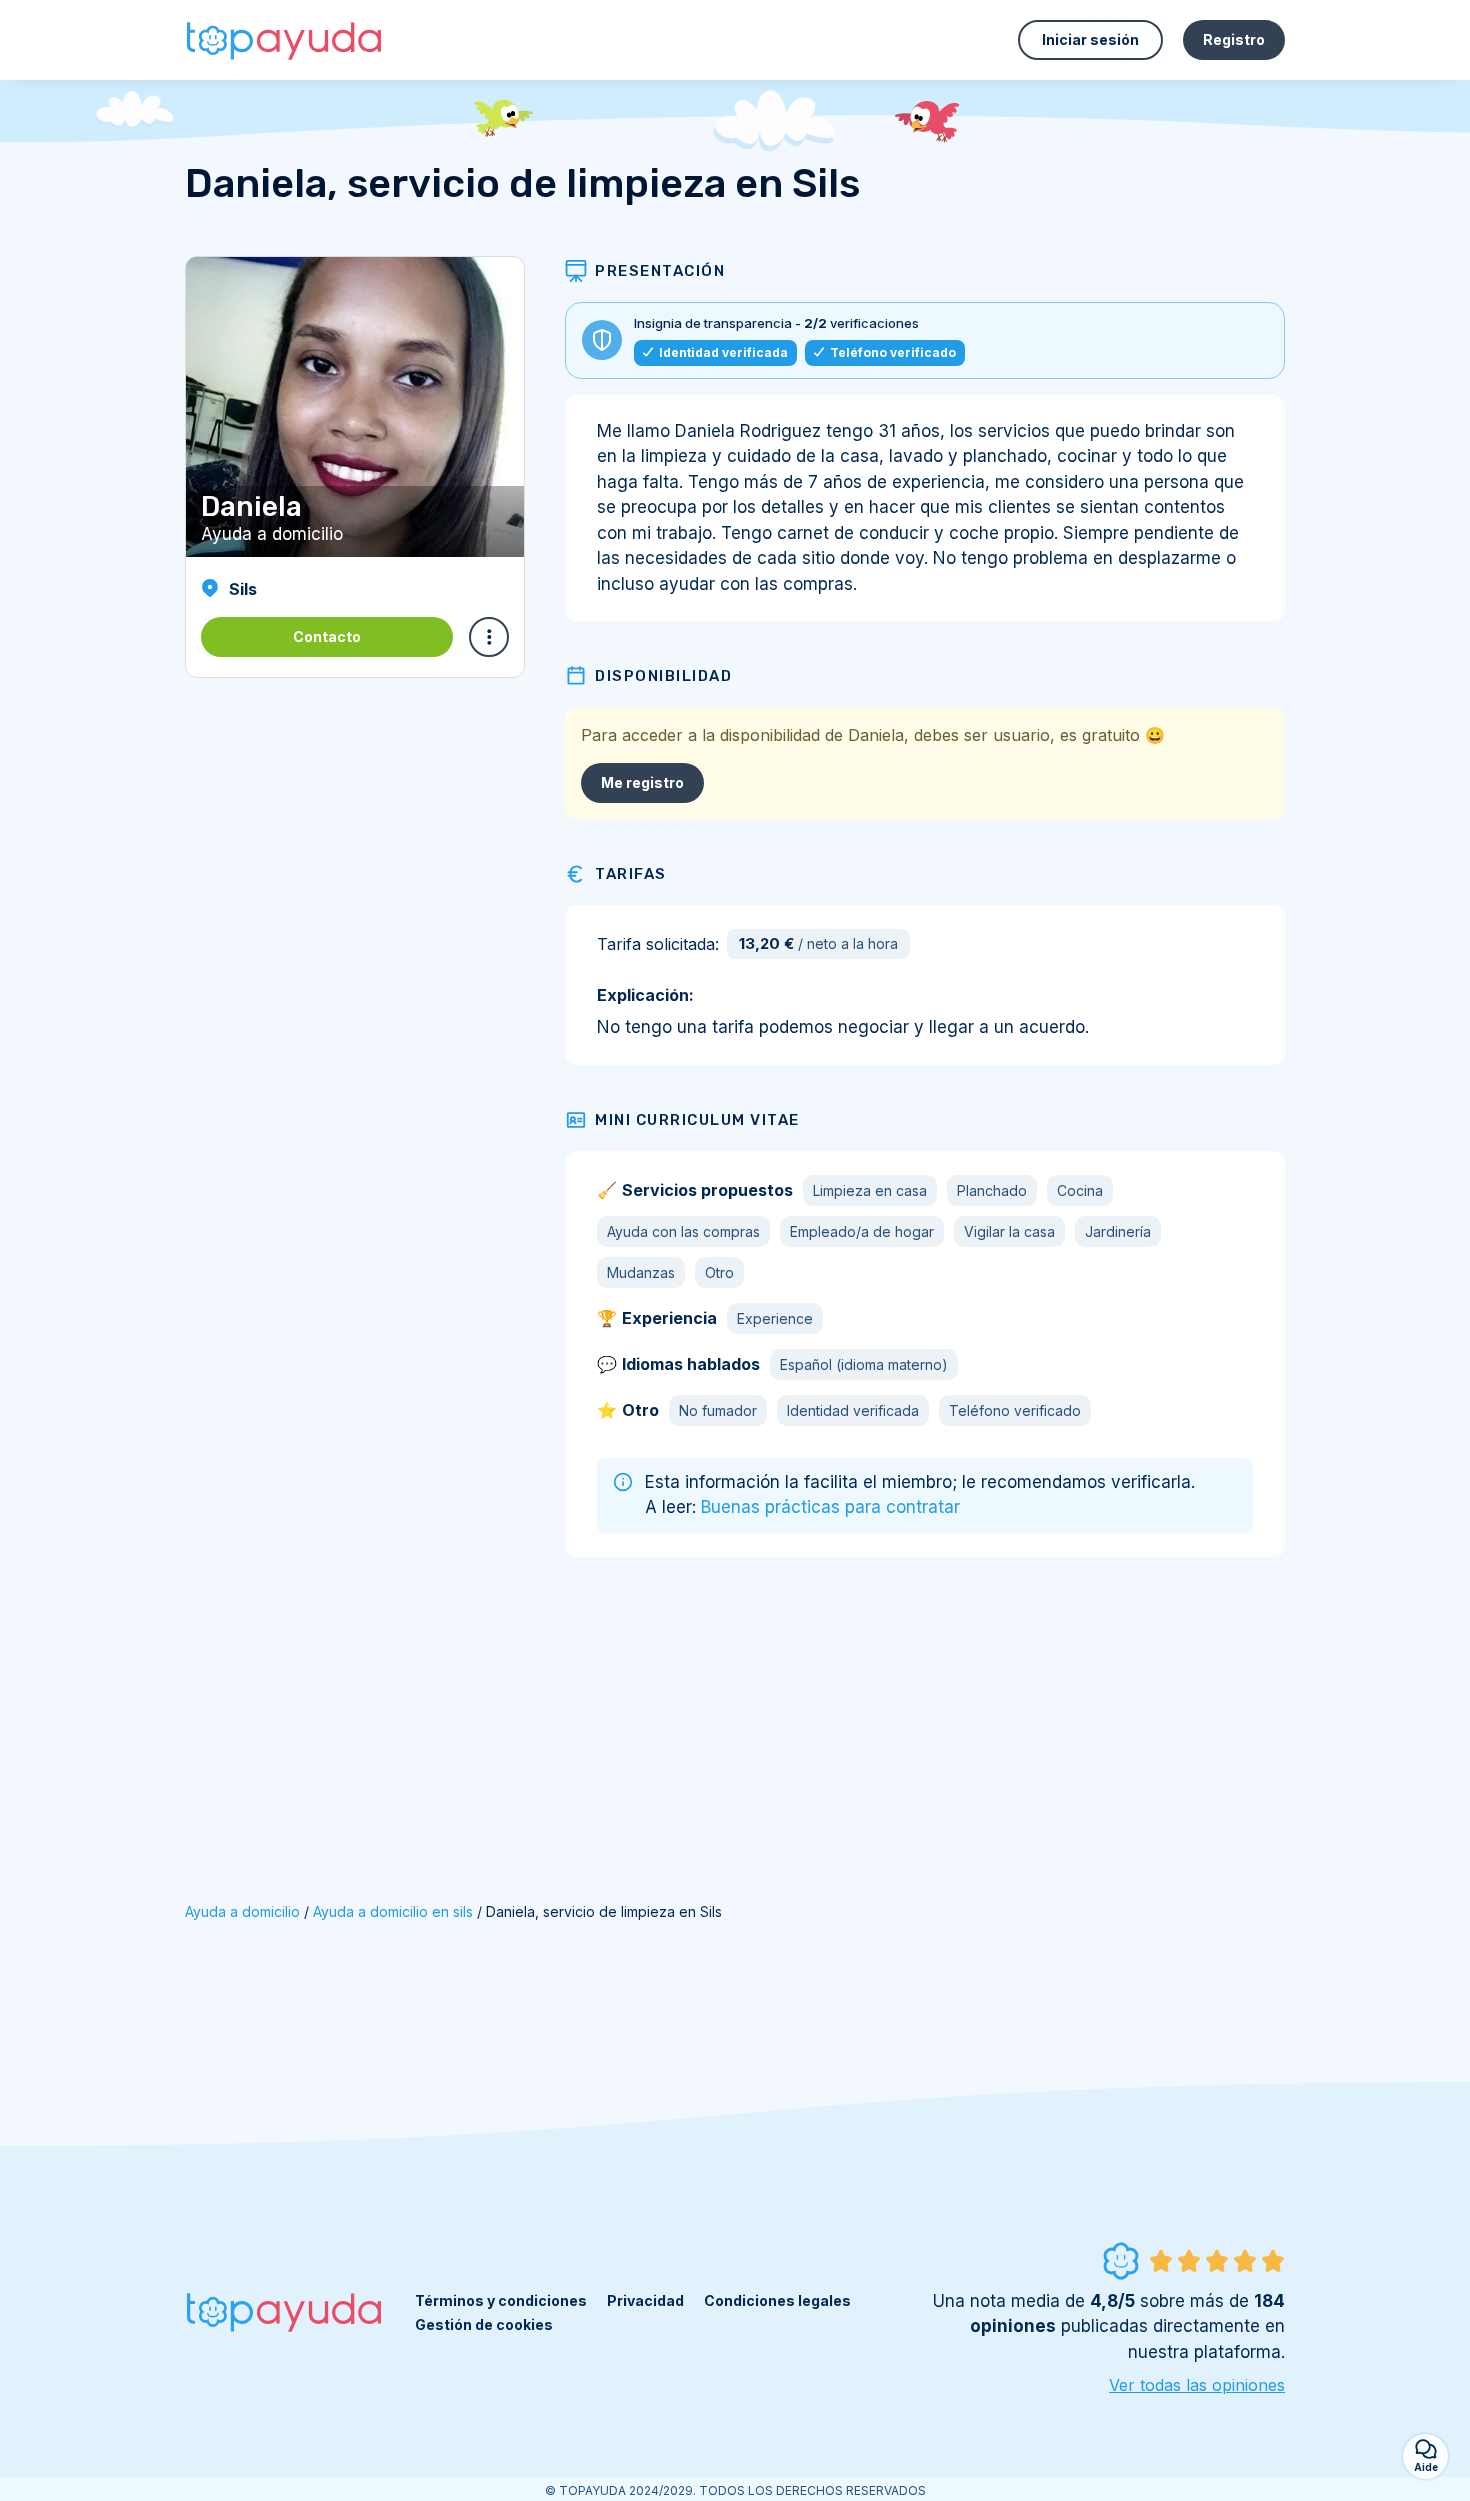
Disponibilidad (663, 676)
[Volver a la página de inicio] (285, 40)
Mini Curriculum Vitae (697, 1120)
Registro (1234, 39)
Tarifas (631, 874)
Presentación (660, 271)
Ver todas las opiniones (1197, 2385)
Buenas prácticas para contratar (830, 1507)
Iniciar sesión (1090, 39)
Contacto (327, 636)
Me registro (642, 782)
